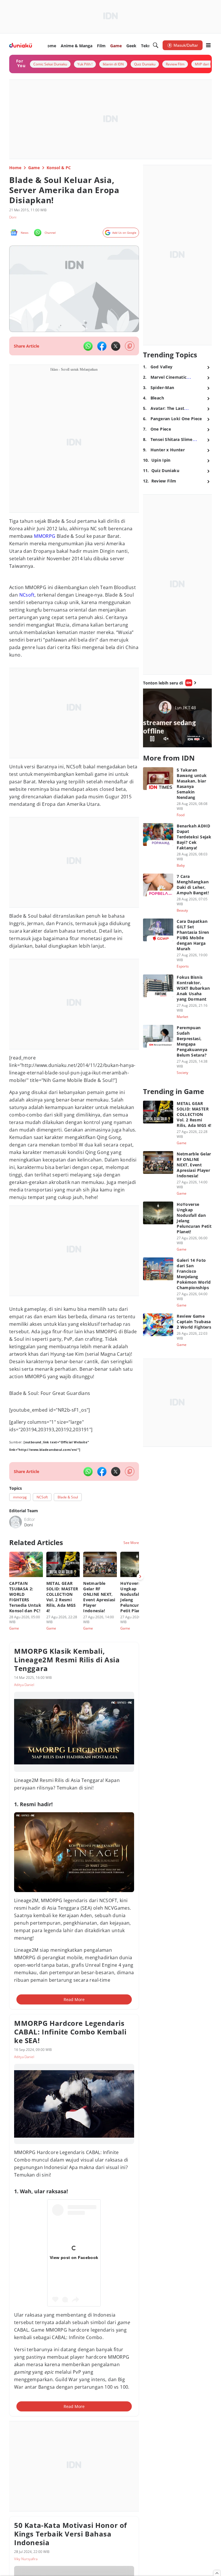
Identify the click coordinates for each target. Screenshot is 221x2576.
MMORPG (45, 536)
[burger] (208, 45)
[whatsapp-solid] (88, 346)
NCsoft (27, 595)
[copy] (130, 346)
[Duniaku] (21, 45)
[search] (156, 45)
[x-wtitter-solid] (116, 346)
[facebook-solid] (102, 346)
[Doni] (16, 1522)
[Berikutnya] (140, 1576)
